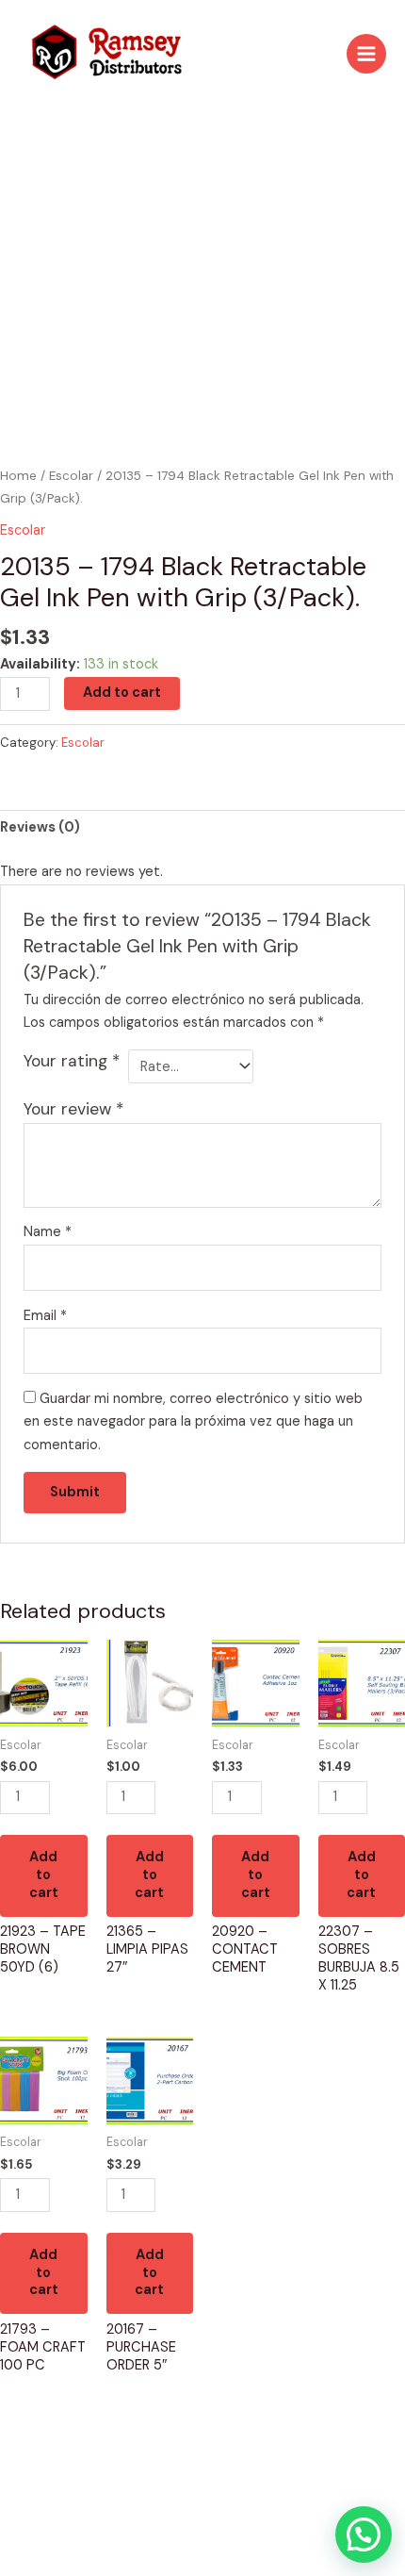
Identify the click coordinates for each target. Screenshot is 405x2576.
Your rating (72, 1061)
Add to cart (122, 693)
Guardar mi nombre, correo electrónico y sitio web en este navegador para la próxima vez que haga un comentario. (193, 1422)
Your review (73, 1109)
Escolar (71, 476)
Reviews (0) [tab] (40, 827)
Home (18, 476)
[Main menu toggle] (366, 54)
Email (45, 1316)
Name (48, 1232)
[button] (364, 2535)
